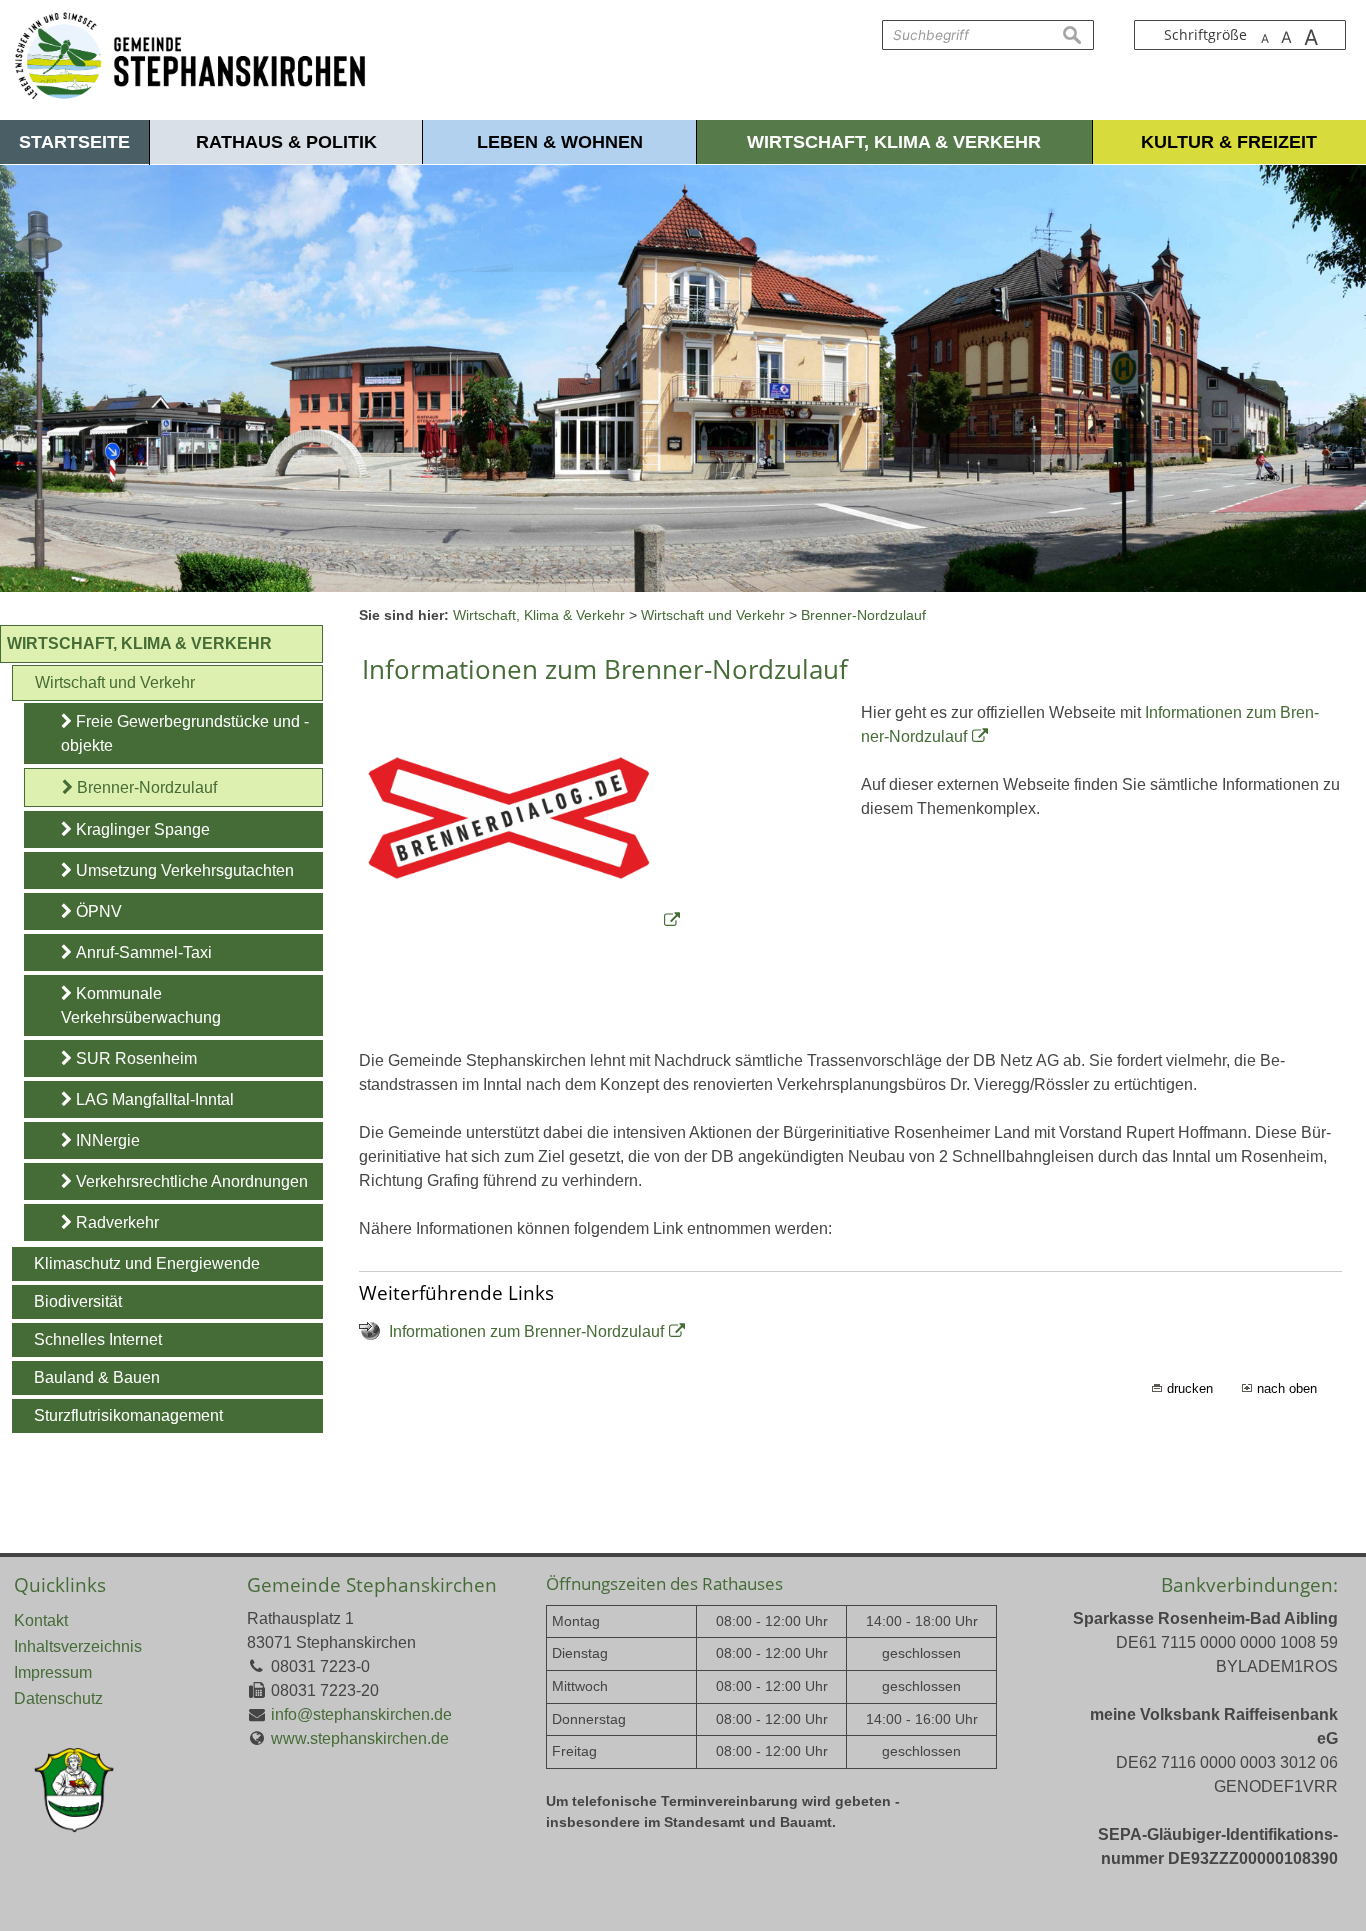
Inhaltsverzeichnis (78, 1646)
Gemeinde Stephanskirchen (372, 1584)
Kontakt (41, 1620)
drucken (1190, 1388)
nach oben (1287, 1388)
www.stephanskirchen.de (360, 1738)
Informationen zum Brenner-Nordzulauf (526, 1331)
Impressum (53, 1672)
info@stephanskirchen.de (361, 1714)
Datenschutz (58, 1698)
